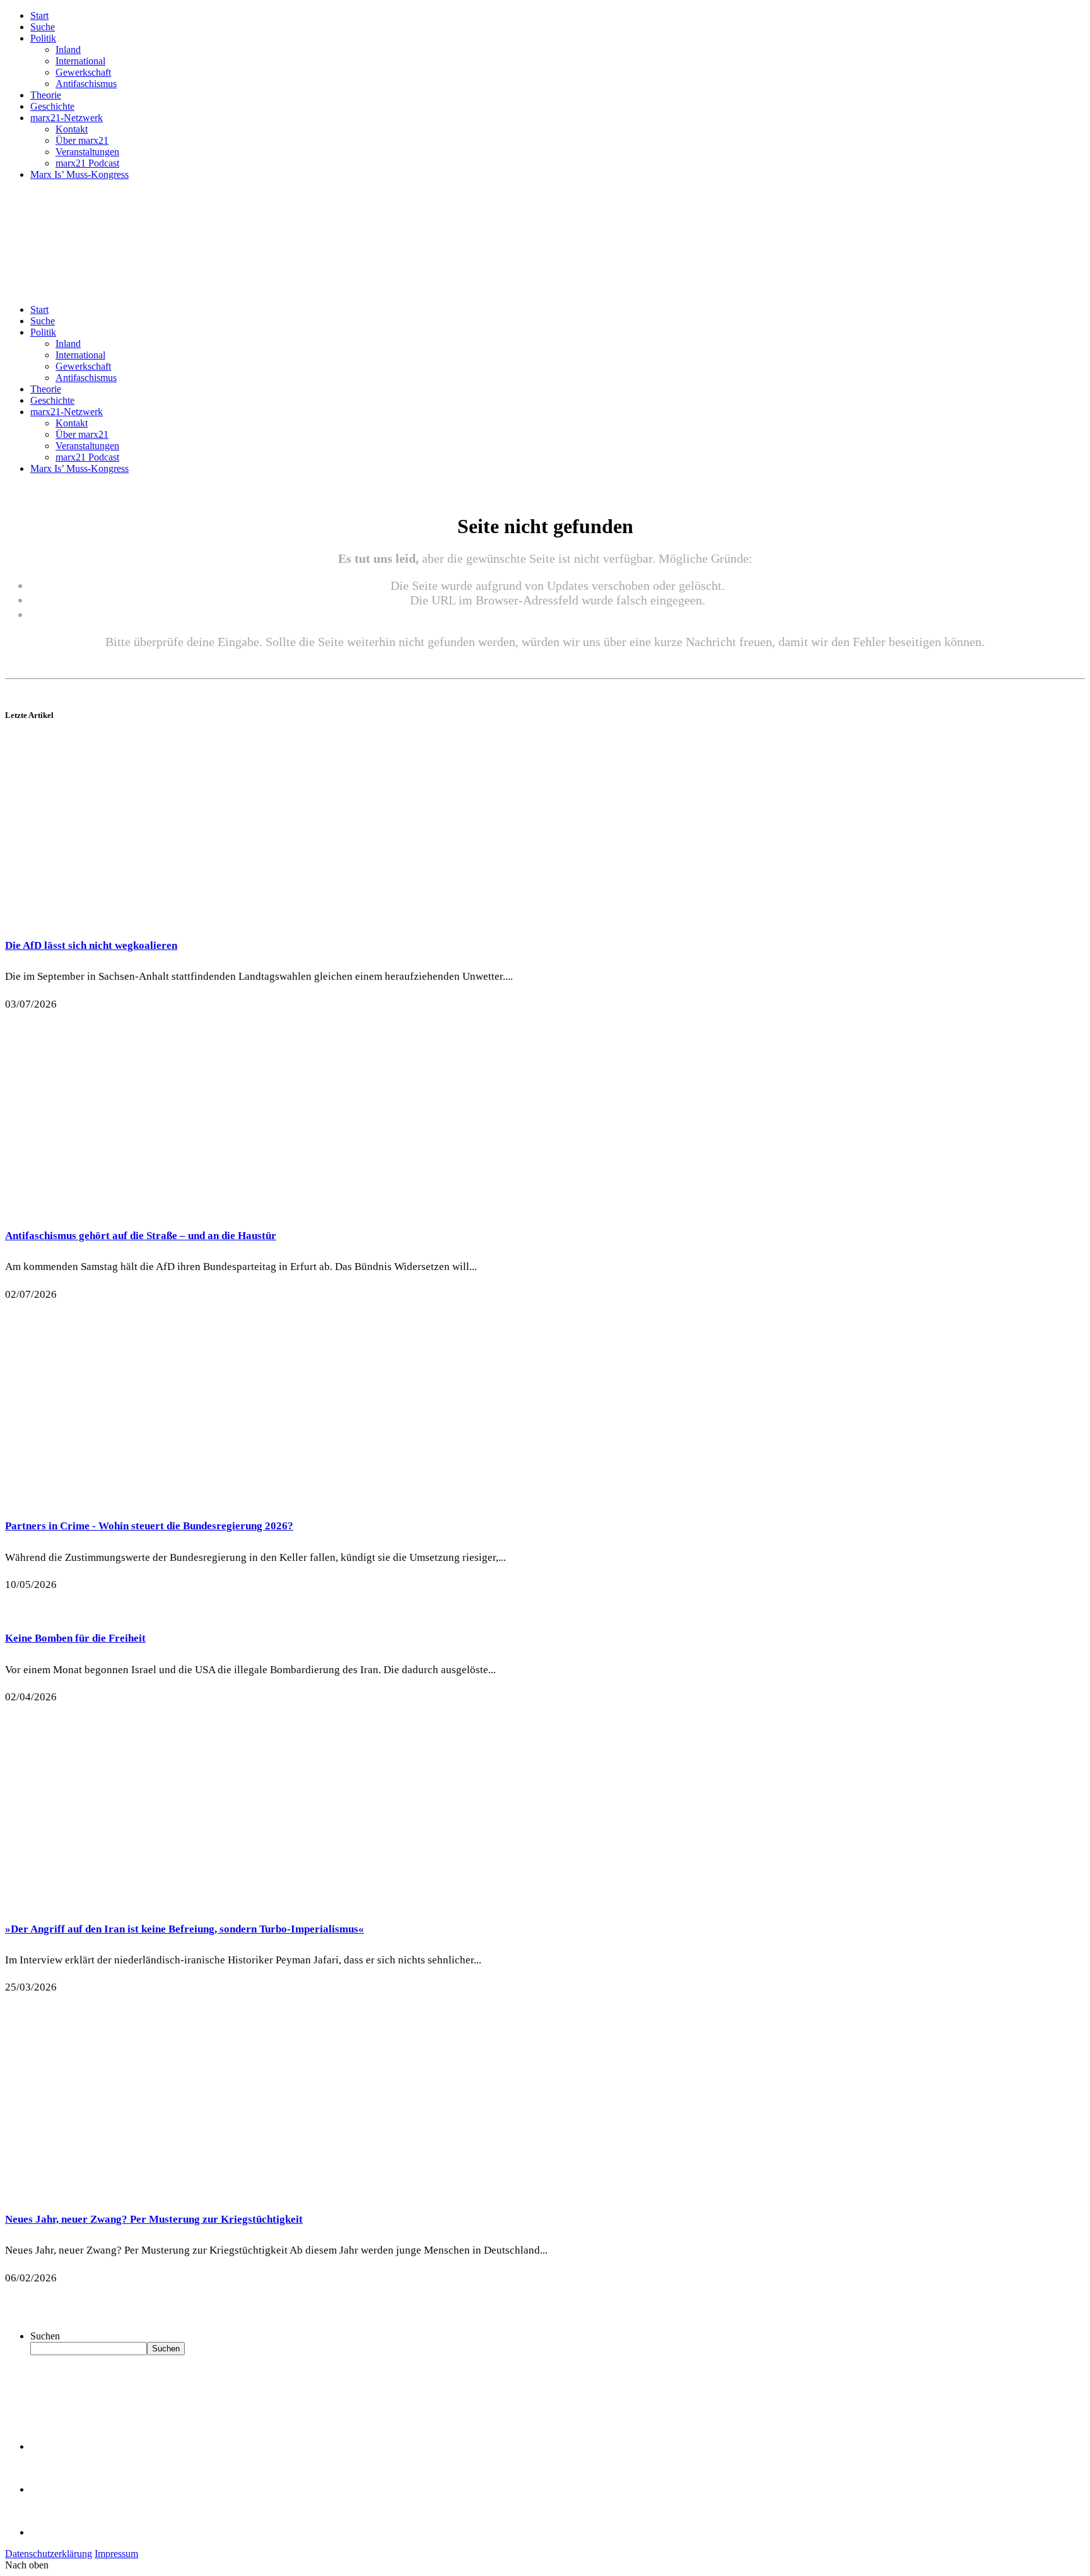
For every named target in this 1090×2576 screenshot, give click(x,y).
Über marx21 (82, 140)
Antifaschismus (86, 84)
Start (39, 15)
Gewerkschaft (83, 72)
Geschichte (52, 106)
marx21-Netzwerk (67, 118)
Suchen (45, 2336)
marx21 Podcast (87, 163)
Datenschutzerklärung (49, 2554)
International (80, 61)
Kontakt (72, 129)
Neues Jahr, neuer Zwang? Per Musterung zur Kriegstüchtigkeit (154, 2219)
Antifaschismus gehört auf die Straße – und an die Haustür (141, 1236)
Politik (43, 38)
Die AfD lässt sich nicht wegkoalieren (91, 945)
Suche (43, 27)
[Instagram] (50, 2532)
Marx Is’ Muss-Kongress (79, 174)
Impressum (116, 2554)
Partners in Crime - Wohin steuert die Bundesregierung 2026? (149, 1526)
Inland (68, 50)
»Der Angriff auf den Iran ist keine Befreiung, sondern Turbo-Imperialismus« (185, 1929)
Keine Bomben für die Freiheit (75, 1638)
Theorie (46, 95)
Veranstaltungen (87, 152)
